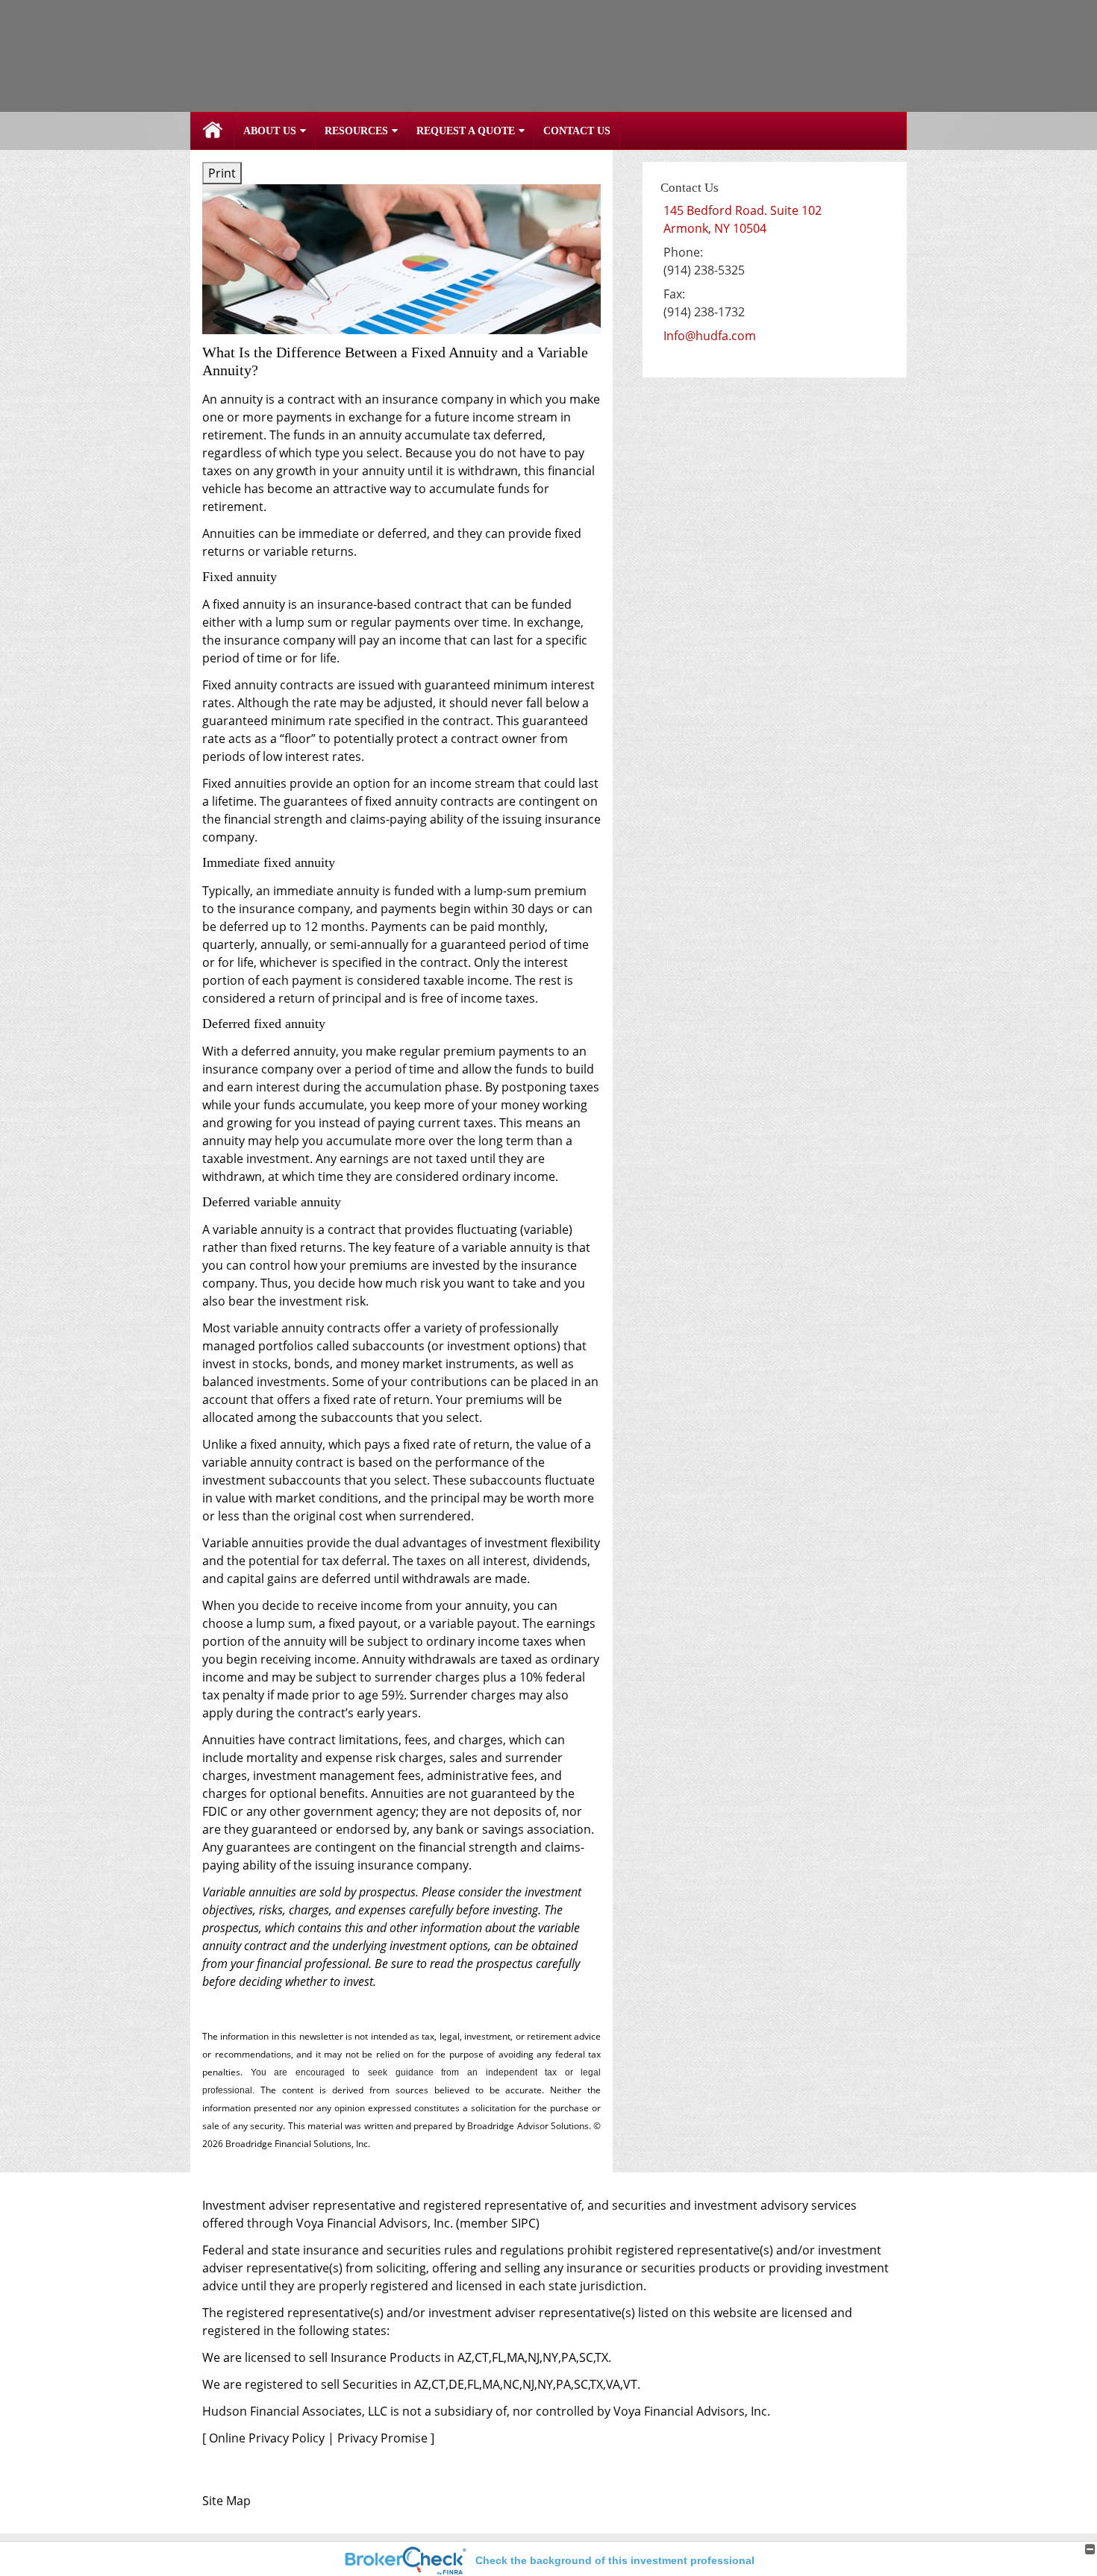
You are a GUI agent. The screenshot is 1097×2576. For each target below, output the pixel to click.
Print (222, 173)
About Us (270, 131)
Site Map (226, 2501)
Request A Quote (466, 131)
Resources (356, 131)
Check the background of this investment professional (615, 2560)
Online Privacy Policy (267, 2438)
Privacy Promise (382, 2438)
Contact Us (577, 131)
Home (213, 131)
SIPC (524, 2223)
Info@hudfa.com (710, 336)
